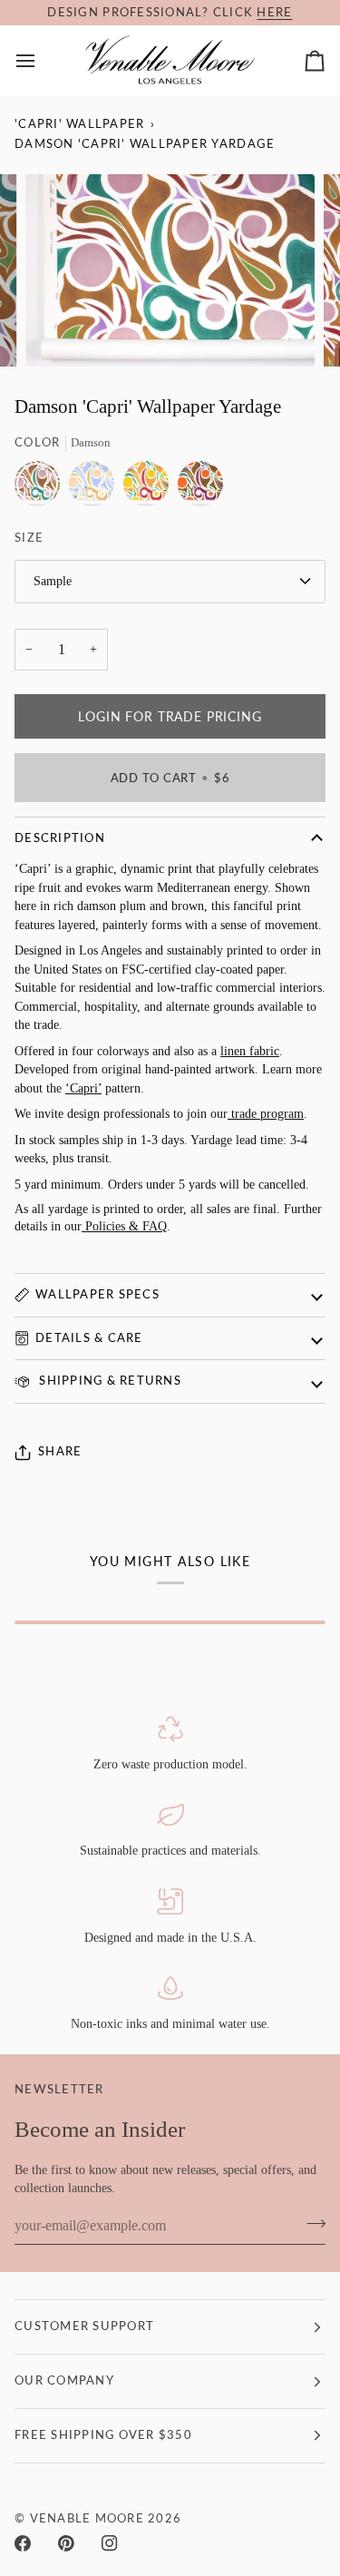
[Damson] (42, 488)
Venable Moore (87, 2518)
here (274, 12)
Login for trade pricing (170, 716)
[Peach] (96, 488)
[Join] (311, 2224)
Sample (53, 581)
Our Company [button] (64, 2380)
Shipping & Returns (108, 1381)
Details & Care (89, 1338)
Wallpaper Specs (97, 1294)
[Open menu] (42, 60)
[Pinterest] (66, 2543)
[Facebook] (23, 2543)
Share (60, 1451)
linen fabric (250, 1051)
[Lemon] (151, 488)
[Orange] (200, 488)
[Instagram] (110, 2543)
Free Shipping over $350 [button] (103, 2435)
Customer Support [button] (84, 2326)
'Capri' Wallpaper (79, 124)
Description (60, 838)
